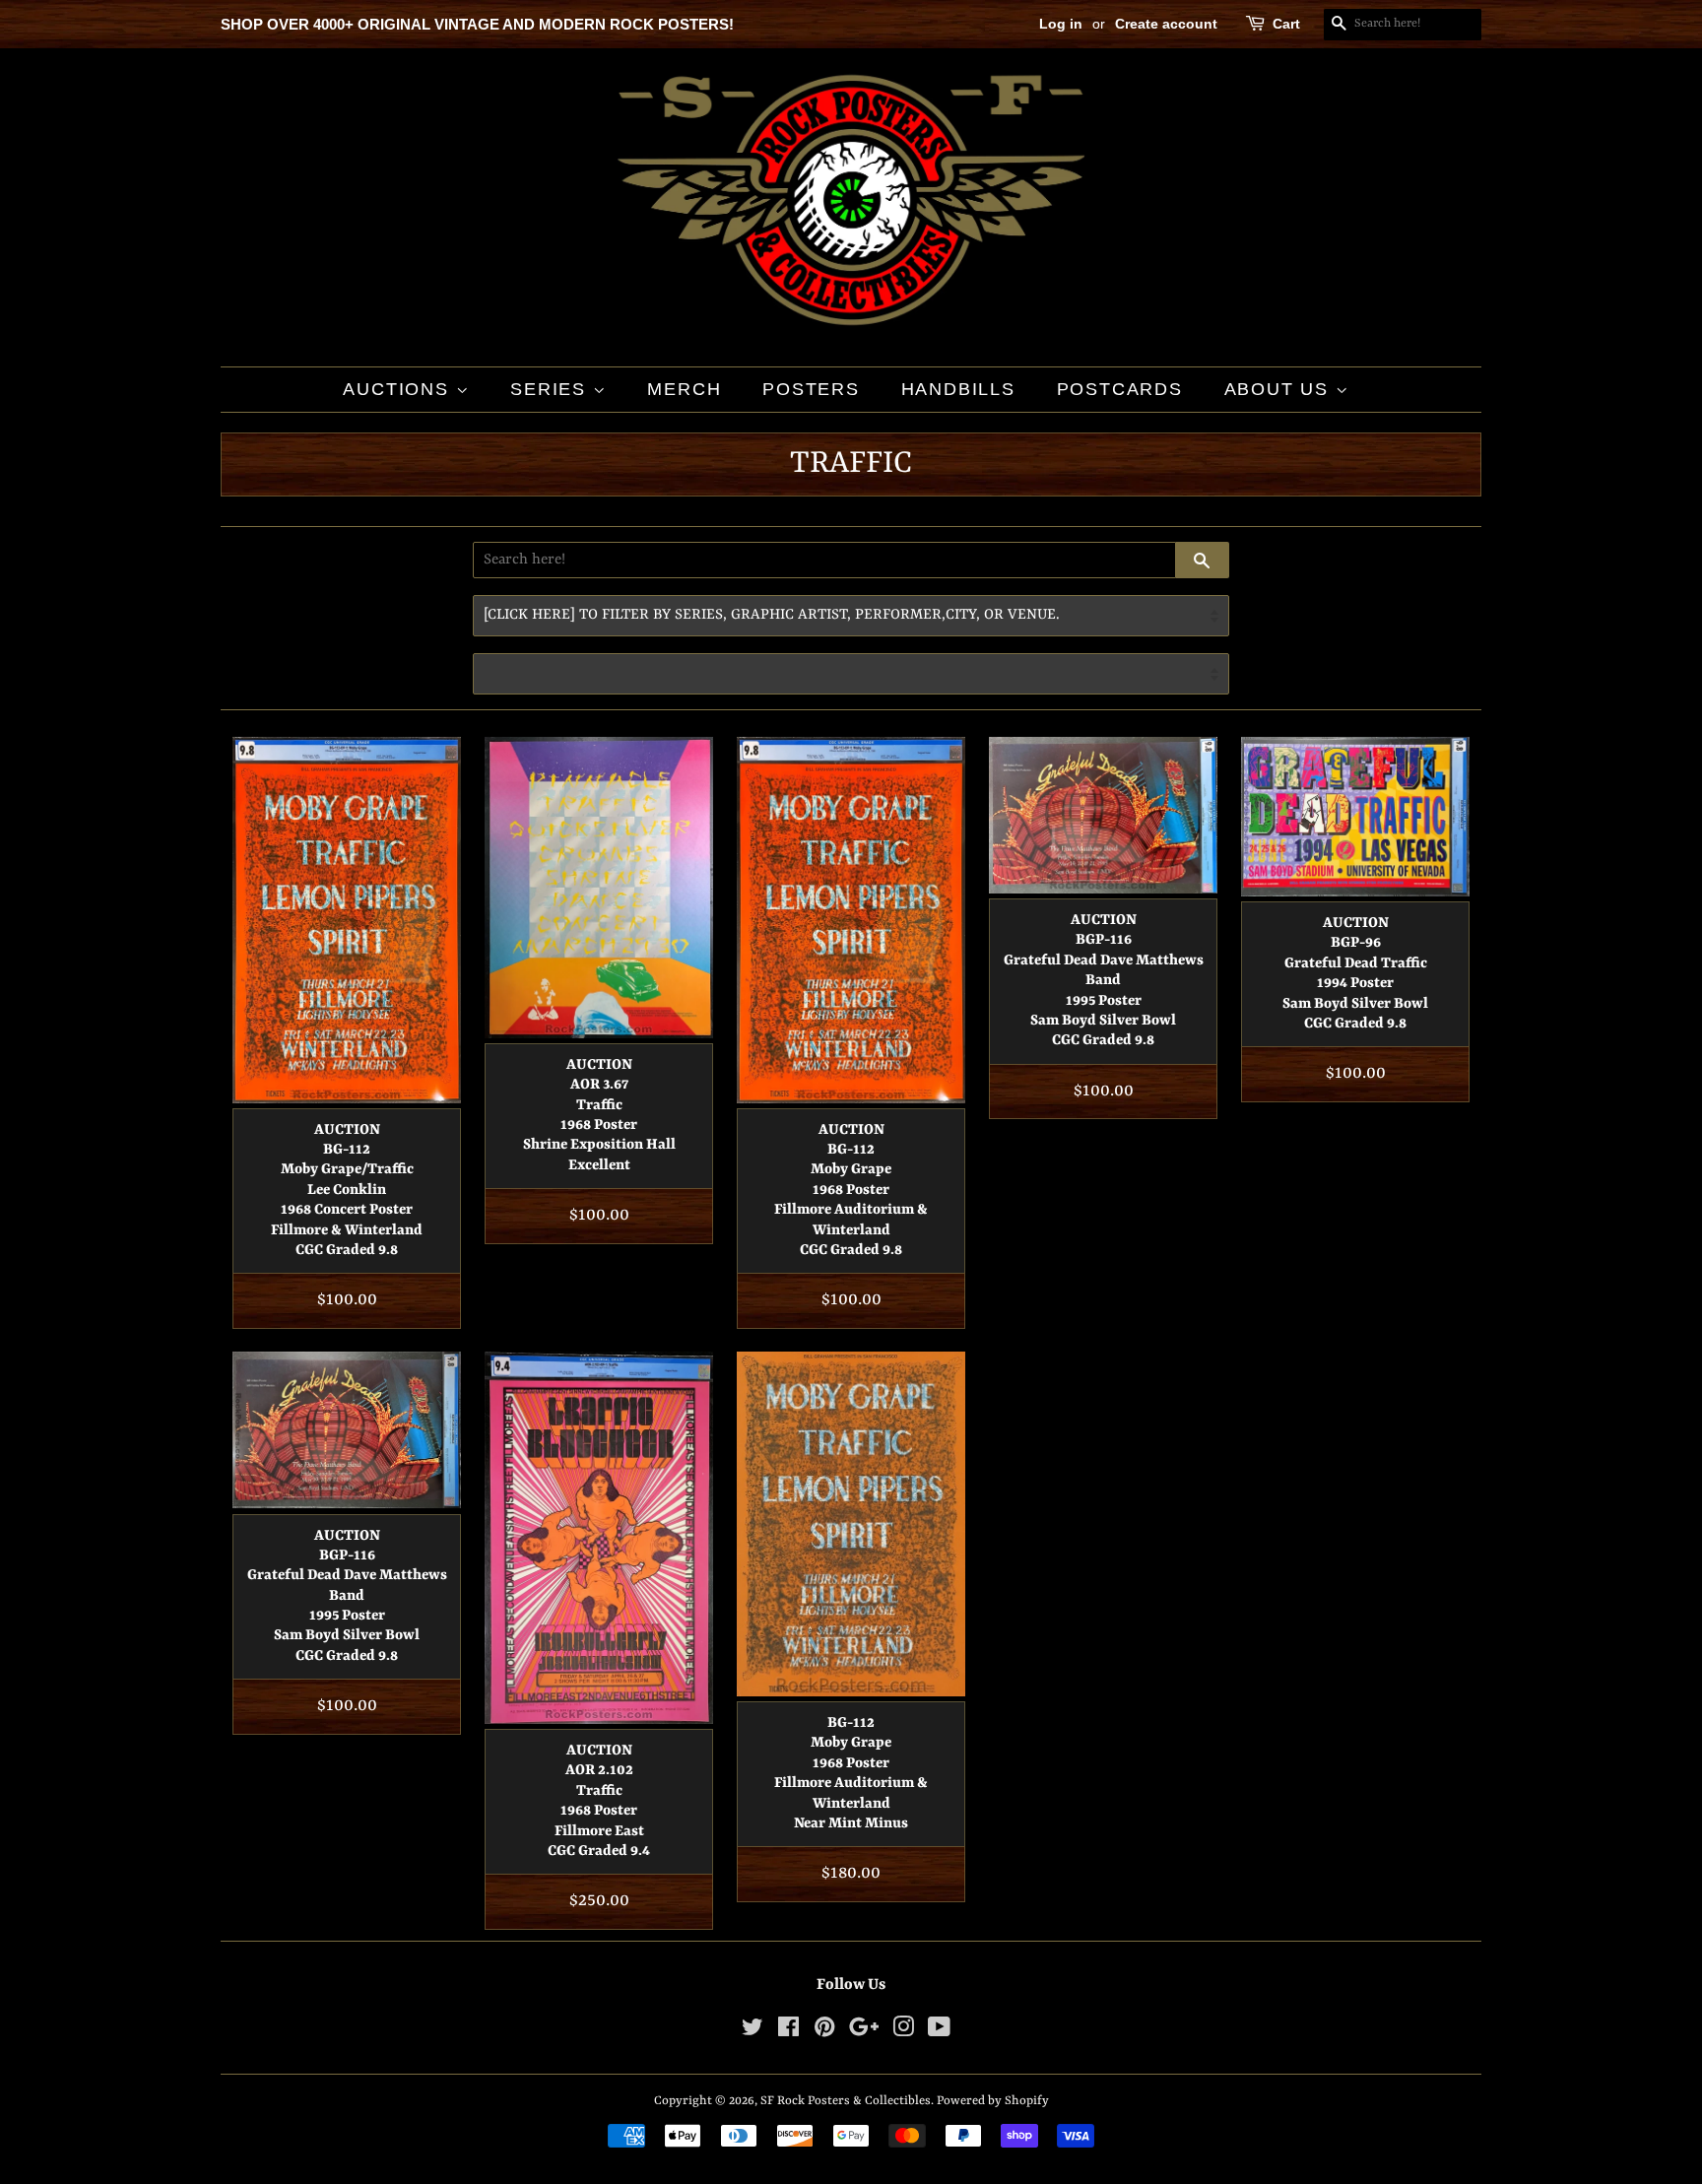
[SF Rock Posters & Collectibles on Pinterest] (824, 2032)
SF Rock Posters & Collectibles (846, 2101)
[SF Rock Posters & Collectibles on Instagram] (903, 2032)
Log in (1061, 24)
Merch (684, 389)
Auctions (399, 389)
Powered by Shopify (993, 2101)
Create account (1166, 24)
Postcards (1120, 389)
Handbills (958, 389)
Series (552, 389)
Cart (1286, 24)
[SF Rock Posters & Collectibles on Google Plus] (864, 2032)
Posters (811, 389)
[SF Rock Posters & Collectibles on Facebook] (788, 2032)
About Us (1280, 389)
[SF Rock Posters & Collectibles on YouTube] (939, 2032)
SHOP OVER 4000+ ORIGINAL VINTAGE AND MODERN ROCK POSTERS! (477, 24)
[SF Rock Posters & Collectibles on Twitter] (753, 2032)
